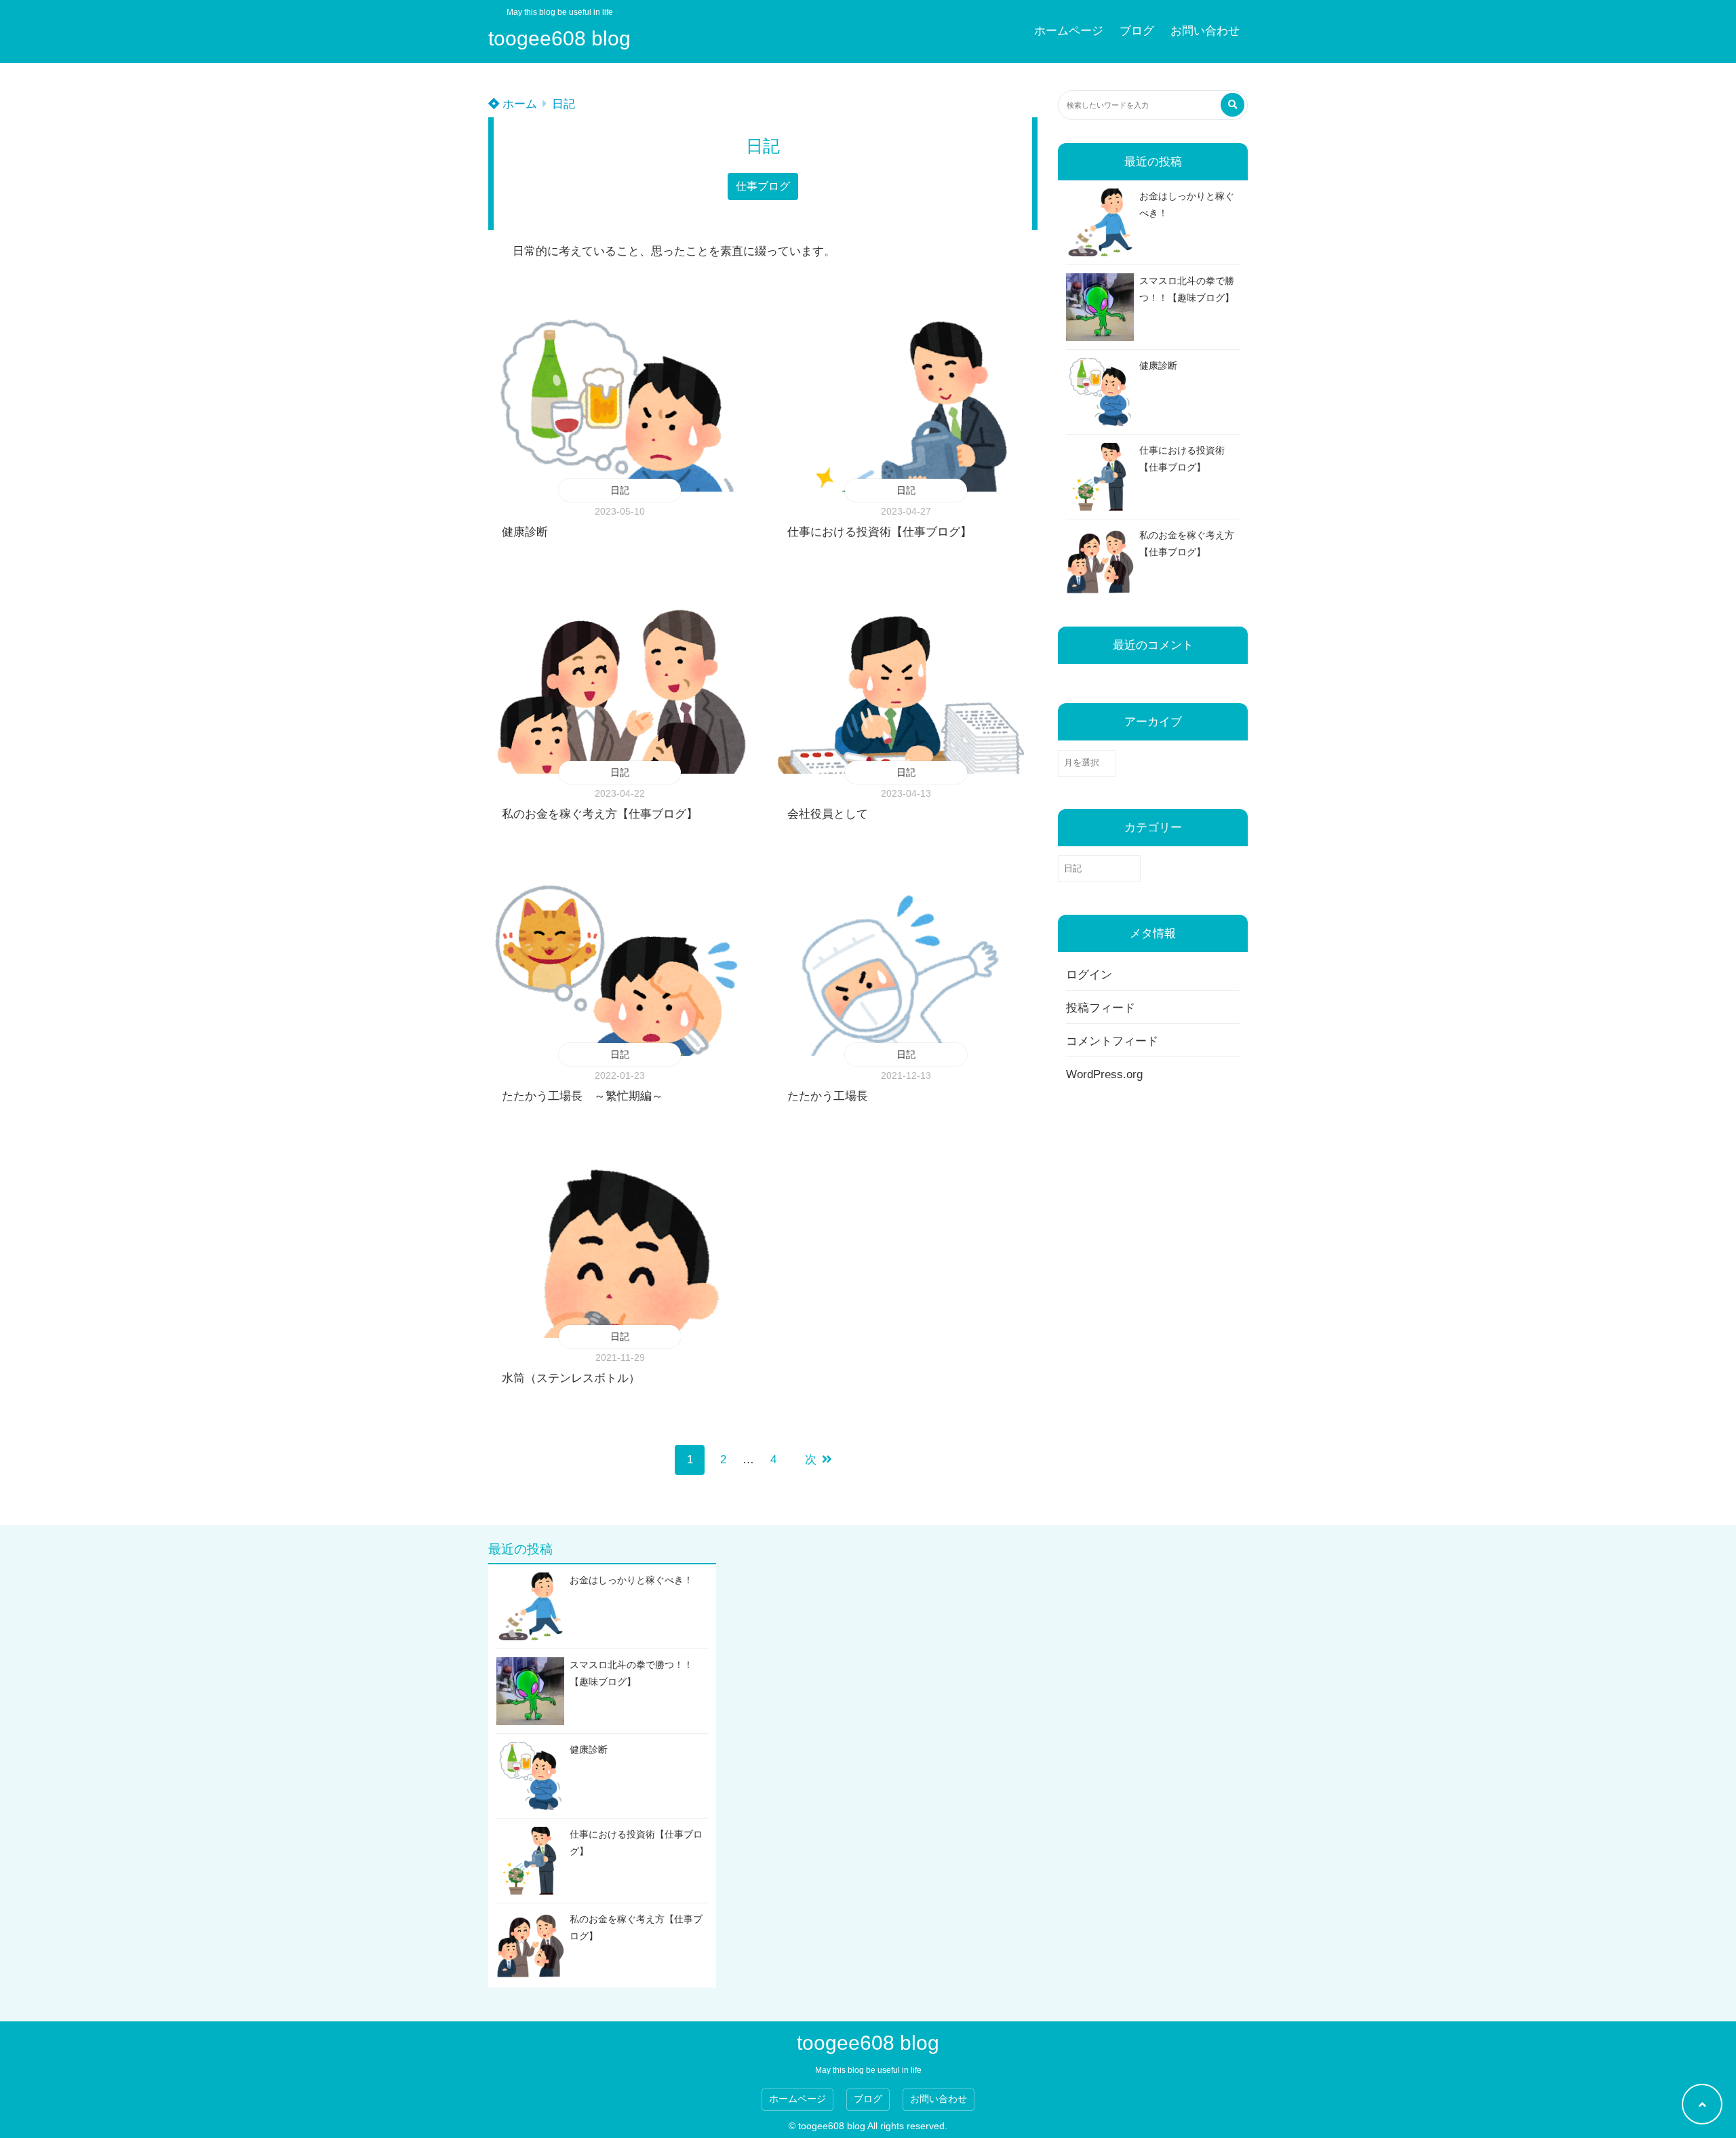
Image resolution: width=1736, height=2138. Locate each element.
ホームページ (1069, 31)
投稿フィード (1101, 1008)
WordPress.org (1104, 1074)
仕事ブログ (763, 186)
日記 (564, 104)
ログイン (1089, 975)
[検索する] (1232, 105)
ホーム (518, 104)
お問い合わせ (1205, 31)
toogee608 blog (559, 38)
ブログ (1137, 31)
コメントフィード (1112, 1041)
